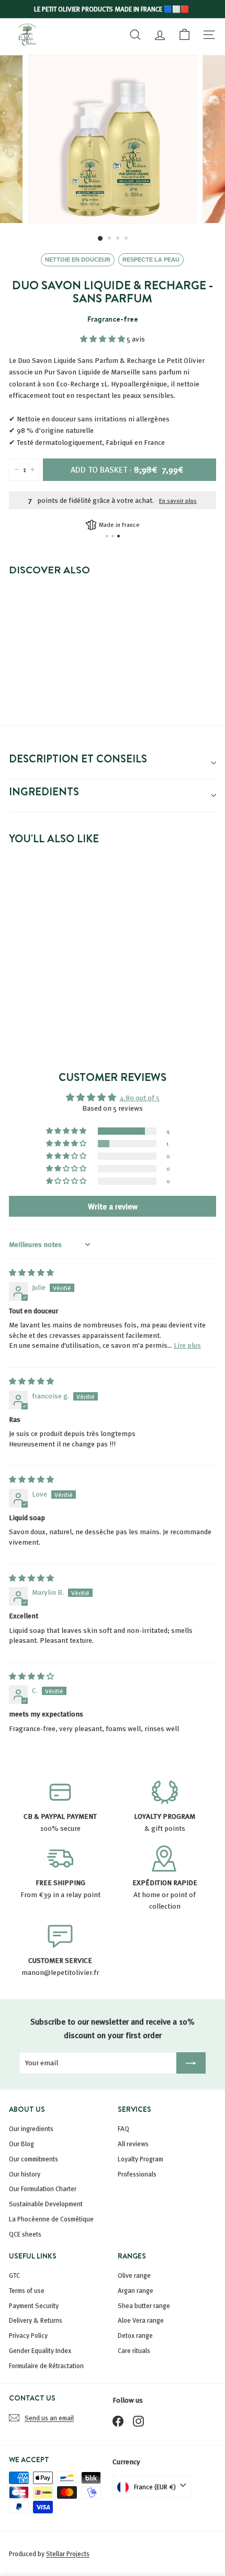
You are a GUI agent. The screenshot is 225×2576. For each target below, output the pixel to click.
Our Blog (21, 2144)
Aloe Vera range (141, 2320)
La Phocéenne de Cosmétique (51, 2219)
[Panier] (184, 34)
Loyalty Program (140, 2159)
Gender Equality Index (40, 2350)
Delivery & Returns (36, 2320)
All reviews (133, 2144)
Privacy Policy (28, 2335)
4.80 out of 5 (140, 1097)
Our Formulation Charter (43, 2189)
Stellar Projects (68, 2554)
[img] (31, 1272)
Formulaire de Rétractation (46, 2366)
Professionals (137, 2174)
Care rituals (134, 2350)
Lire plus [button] (187, 1345)
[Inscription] (191, 2063)
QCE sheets (25, 2234)
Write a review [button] (113, 1206)
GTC (14, 2275)
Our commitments (33, 2159)
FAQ (123, 2128)
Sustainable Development (46, 2204)
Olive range (134, 2275)
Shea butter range (144, 2306)
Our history (25, 2174)
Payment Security (34, 2306)
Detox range (135, 2335)
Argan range (136, 2290)
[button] (103, 339)
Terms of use (27, 2290)
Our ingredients (31, 2128)
